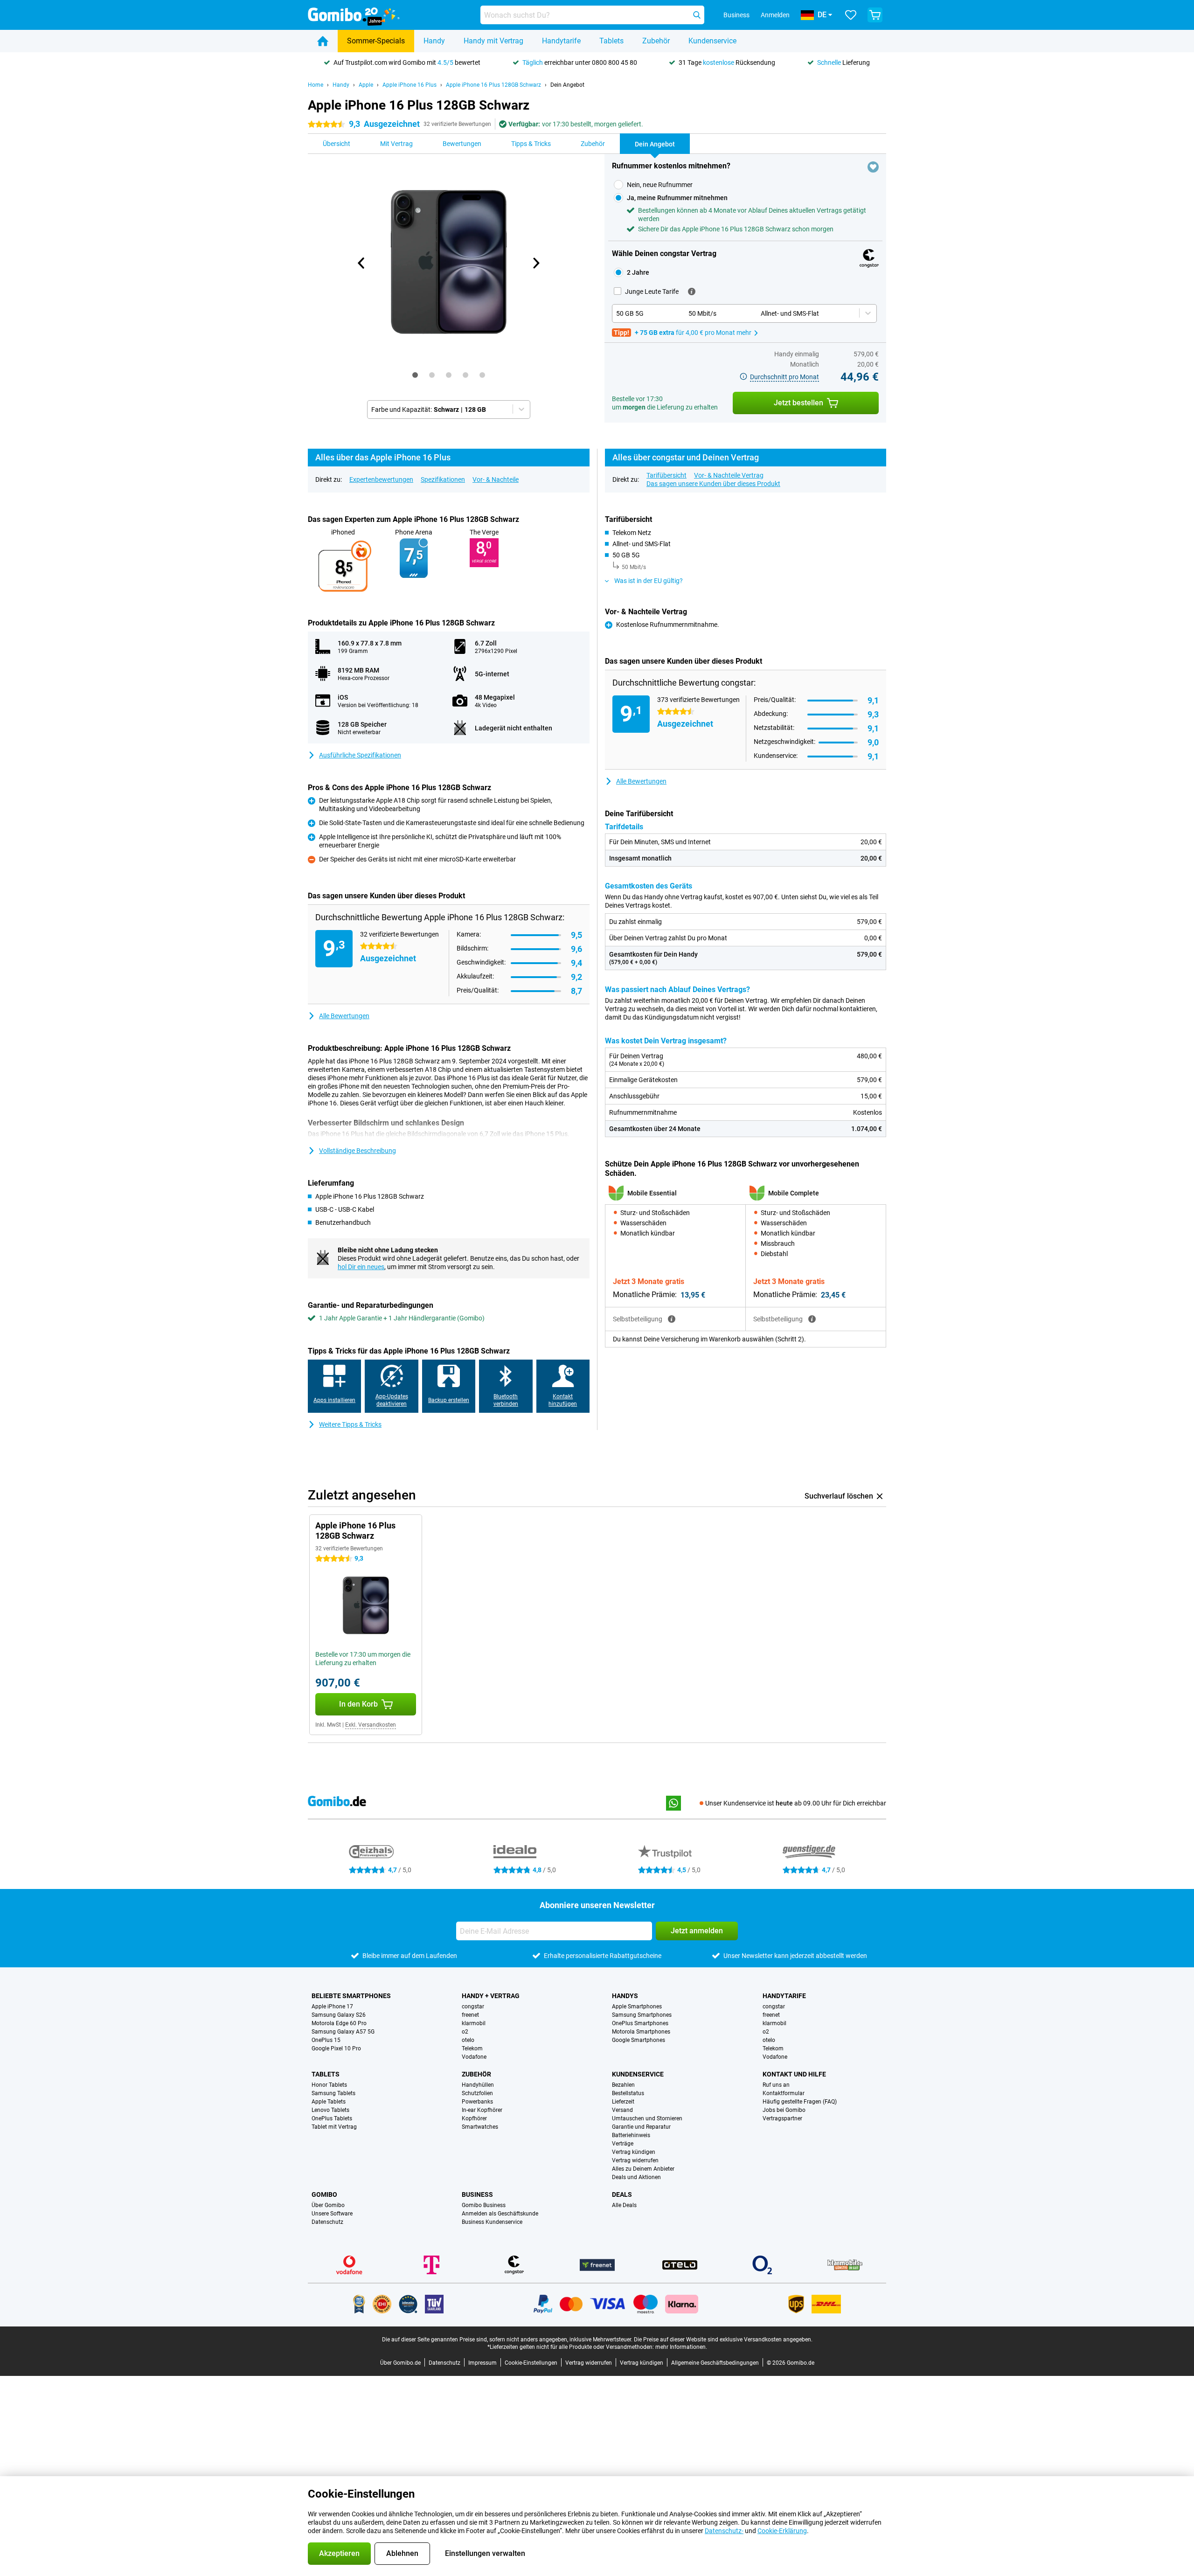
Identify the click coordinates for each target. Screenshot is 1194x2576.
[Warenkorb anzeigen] (875, 15)
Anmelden (775, 15)
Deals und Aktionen (636, 2177)
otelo (468, 2040)
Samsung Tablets (333, 2093)
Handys (625, 1996)
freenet (470, 2015)
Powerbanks (477, 2102)
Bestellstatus (628, 2093)
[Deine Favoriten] (851, 15)
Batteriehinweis (631, 2135)
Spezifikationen (443, 479)
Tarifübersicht (666, 475)
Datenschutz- (724, 2531)
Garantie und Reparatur (641, 2127)
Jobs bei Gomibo (784, 2110)
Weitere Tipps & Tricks (350, 1424)
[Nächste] (536, 263)
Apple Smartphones (637, 2007)
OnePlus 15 (326, 2040)
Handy (434, 41)
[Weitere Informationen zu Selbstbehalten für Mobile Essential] (672, 1319)
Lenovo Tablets (330, 2110)
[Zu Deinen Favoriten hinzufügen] (873, 167)
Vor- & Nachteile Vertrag (729, 475)
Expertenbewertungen (381, 479)
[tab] (415, 375)
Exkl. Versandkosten (371, 1725)
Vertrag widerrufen (635, 2160)
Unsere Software (332, 2214)
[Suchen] (697, 15)
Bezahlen (623, 2085)
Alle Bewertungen (344, 1016)
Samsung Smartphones (642, 2015)
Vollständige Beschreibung (358, 1151)
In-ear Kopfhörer (482, 2110)
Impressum (482, 2363)
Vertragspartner (782, 2118)
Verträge (623, 2144)
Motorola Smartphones (641, 2032)
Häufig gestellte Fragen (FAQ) (800, 2102)
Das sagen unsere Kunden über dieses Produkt (713, 484)
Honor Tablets (329, 2085)
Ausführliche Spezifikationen (360, 755)
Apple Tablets (329, 2102)
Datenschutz (327, 2222)
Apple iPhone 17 (332, 2007)
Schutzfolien (477, 2093)
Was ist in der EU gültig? (649, 581)
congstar (473, 2007)
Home (316, 85)
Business (477, 2194)
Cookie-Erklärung (782, 2531)
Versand (622, 2110)
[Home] (323, 41)
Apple (366, 85)
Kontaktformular (784, 2093)
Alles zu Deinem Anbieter (643, 2169)
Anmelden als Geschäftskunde (500, 2214)
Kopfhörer (474, 2118)
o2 (465, 2032)
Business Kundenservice (492, 2222)
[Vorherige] (362, 263)
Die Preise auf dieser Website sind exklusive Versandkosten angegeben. (723, 2340)
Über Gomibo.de (400, 2363)
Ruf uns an (776, 2085)
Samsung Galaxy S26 (339, 2015)
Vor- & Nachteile (496, 479)
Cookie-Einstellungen (531, 2363)
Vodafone (474, 2057)
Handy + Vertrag (491, 1996)
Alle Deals (624, 2205)
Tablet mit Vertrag (334, 2127)
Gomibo (324, 2194)
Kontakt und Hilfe (794, 2074)
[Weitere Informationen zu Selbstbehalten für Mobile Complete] (812, 1319)
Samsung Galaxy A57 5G (343, 2032)
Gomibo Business (484, 2205)
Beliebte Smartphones (351, 1996)
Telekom (472, 2048)
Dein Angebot (567, 85)
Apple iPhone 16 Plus (410, 85)
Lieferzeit (623, 2102)
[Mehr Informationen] (692, 292)
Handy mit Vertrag (493, 41)
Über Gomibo (328, 2205)
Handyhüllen (478, 2085)
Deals (622, 2194)
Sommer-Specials (376, 41)
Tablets (611, 41)
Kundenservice (712, 41)
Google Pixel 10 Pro (336, 2048)
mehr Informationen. (681, 2347)
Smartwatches (480, 2127)
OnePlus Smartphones (640, 2023)
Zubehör (656, 41)
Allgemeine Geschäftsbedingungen (715, 2363)
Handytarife (561, 41)
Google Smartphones (639, 2040)
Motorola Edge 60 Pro (339, 2023)
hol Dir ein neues (361, 1267)
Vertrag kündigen (634, 2152)
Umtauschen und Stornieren (647, 2118)
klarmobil (474, 2023)
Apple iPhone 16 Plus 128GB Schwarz (493, 85)
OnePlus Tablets (332, 2118)
